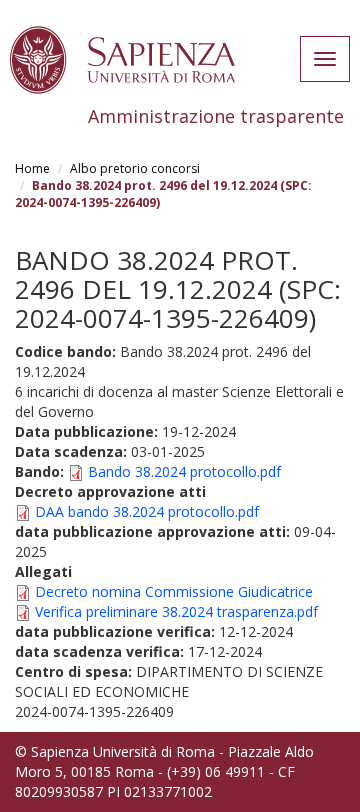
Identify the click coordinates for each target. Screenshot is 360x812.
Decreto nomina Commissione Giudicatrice (174, 591)
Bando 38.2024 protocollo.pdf (184, 471)
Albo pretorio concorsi (135, 168)
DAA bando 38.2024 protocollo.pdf (147, 511)
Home (32, 168)
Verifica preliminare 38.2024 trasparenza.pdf (176, 611)
